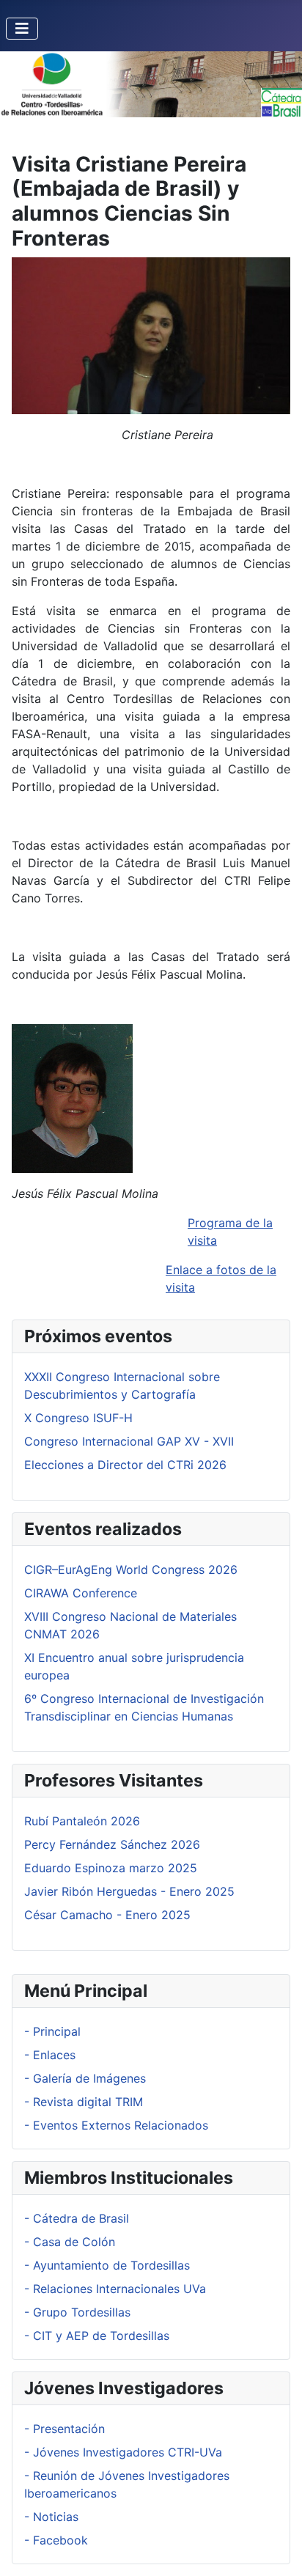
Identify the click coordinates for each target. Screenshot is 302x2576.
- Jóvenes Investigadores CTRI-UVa (123, 2452)
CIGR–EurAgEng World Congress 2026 (131, 1569)
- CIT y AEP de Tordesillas (97, 2336)
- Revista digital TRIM (84, 2102)
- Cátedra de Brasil (77, 2218)
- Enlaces (50, 2055)
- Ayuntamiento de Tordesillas (107, 2265)
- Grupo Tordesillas (77, 2312)
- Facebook (56, 2540)
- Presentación (65, 2429)
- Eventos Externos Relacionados (116, 2125)
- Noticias (51, 2517)
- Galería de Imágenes (85, 2078)
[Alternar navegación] (22, 29)
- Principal (52, 2031)
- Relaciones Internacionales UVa (115, 2289)
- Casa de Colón (70, 2242)
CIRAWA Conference (81, 1593)
